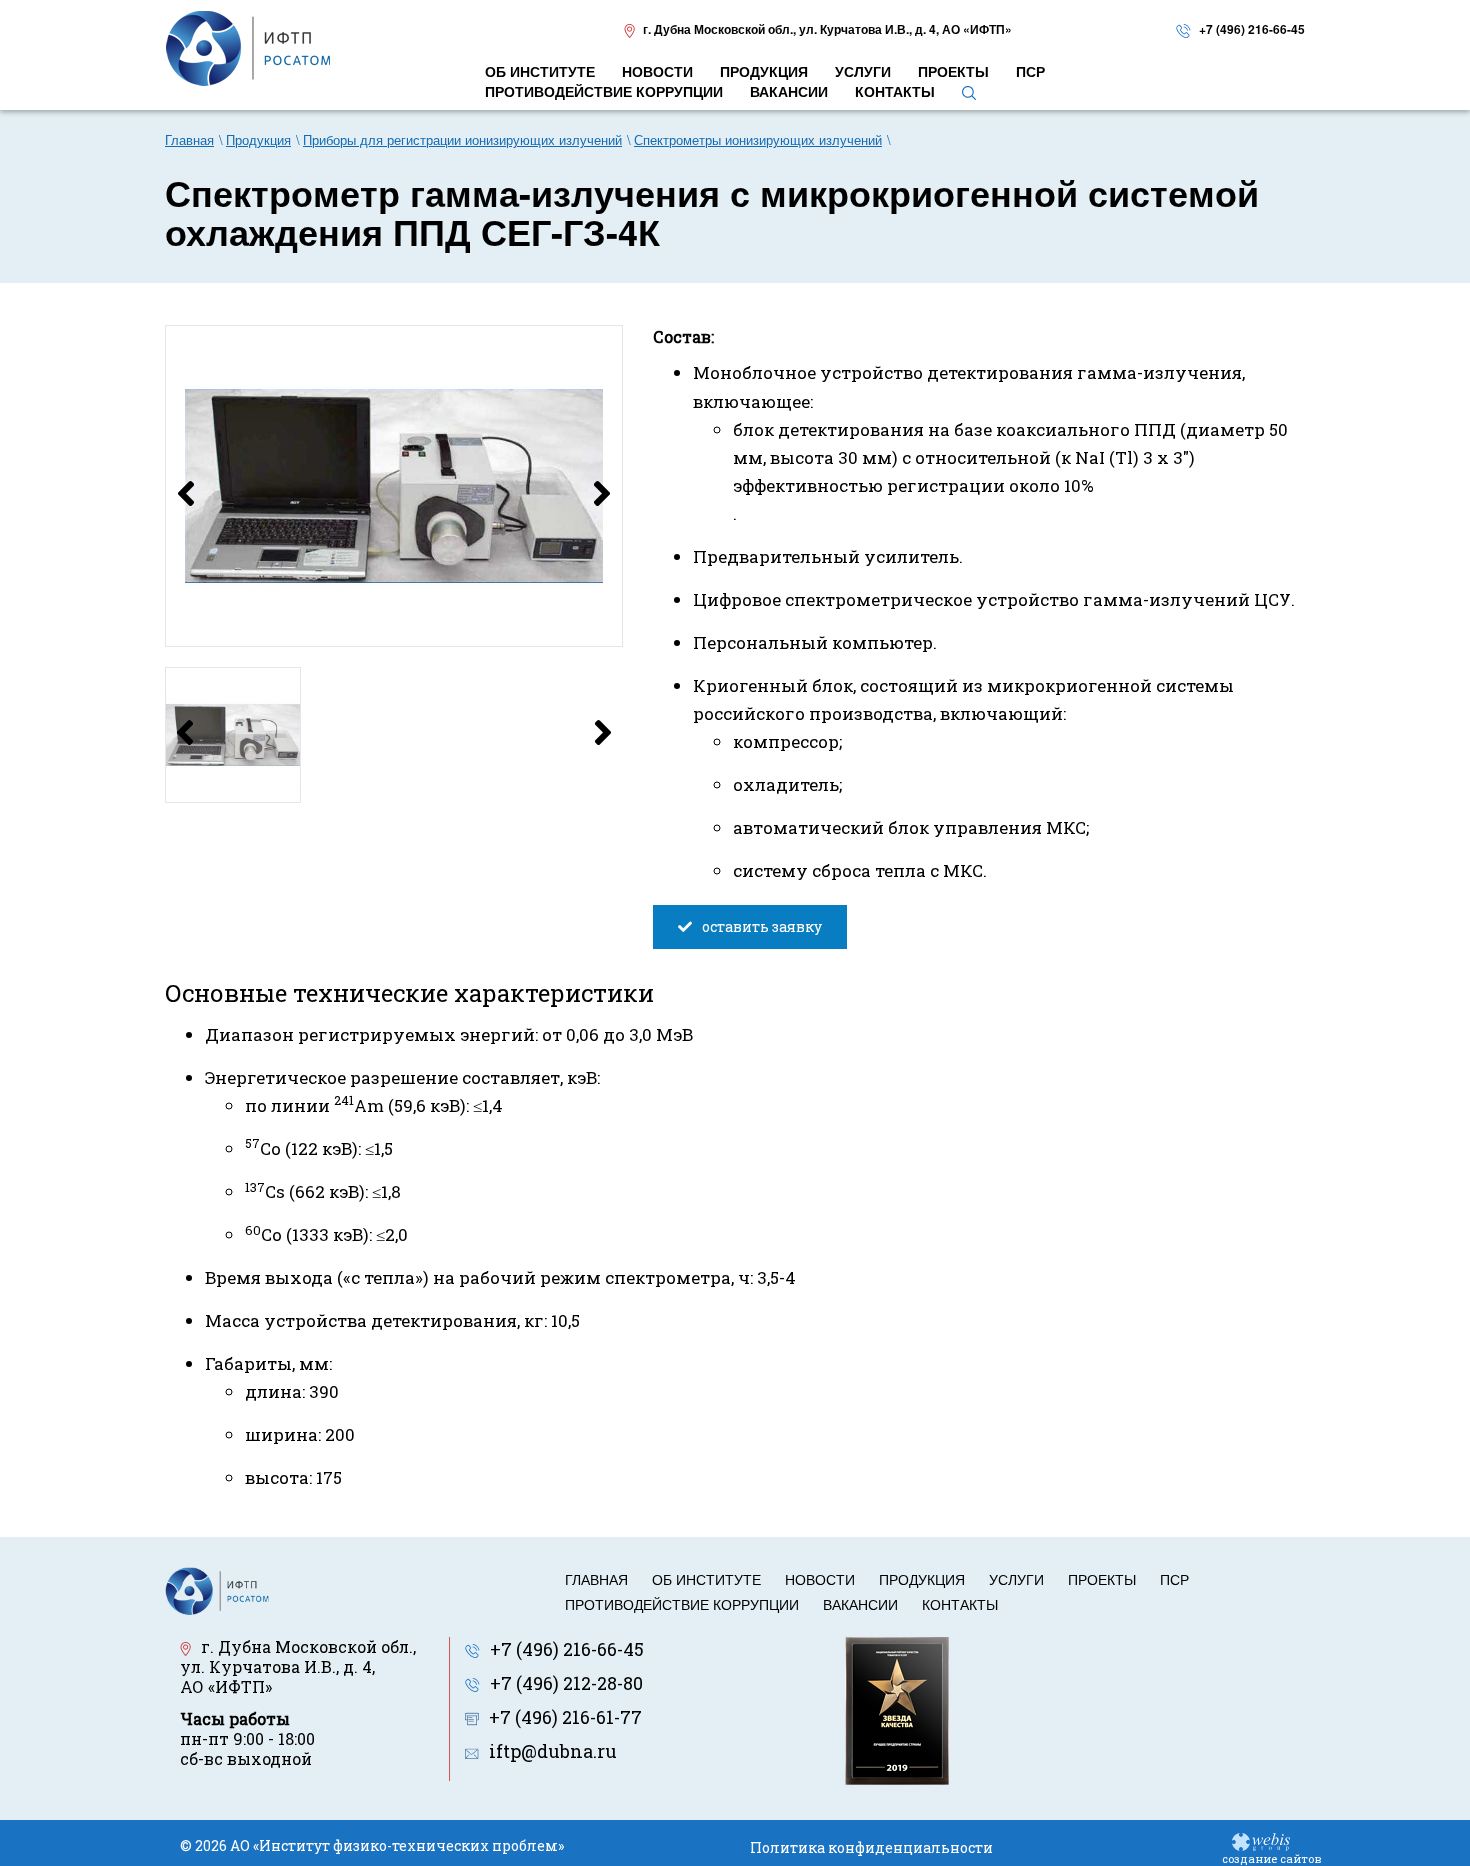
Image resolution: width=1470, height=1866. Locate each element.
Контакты (960, 1604)
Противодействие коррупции (682, 1604)
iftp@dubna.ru (553, 1751)
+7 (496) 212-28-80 (566, 1683)
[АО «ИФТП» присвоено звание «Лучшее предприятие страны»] (897, 1709)
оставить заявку (762, 926)
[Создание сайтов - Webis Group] (1261, 1840)
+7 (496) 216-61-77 (565, 1717)
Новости (820, 1579)
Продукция (922, 1579)
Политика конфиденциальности (871, 1847)
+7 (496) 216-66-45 (1252, 29)
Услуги (1016, 1579)
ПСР (1174, 1579)
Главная (596, 1579)
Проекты (1102, 1579)
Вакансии (860, 1604)
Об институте (706, 1579)
